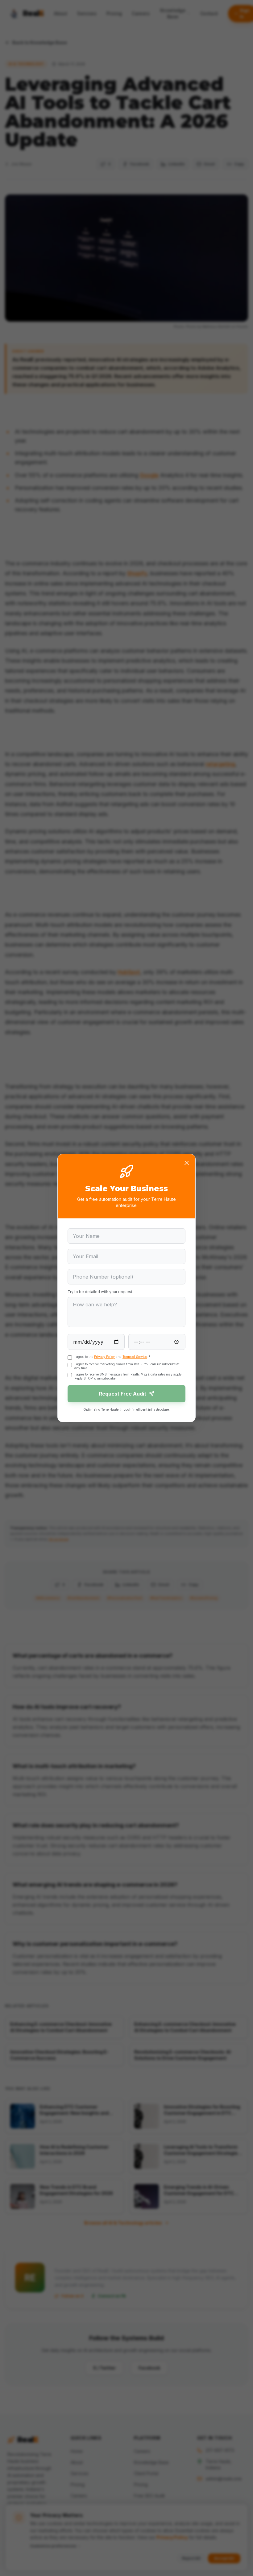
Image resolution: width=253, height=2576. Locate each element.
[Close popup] (187, 1163)
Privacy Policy (104, 1357)
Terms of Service (135, 1357)
